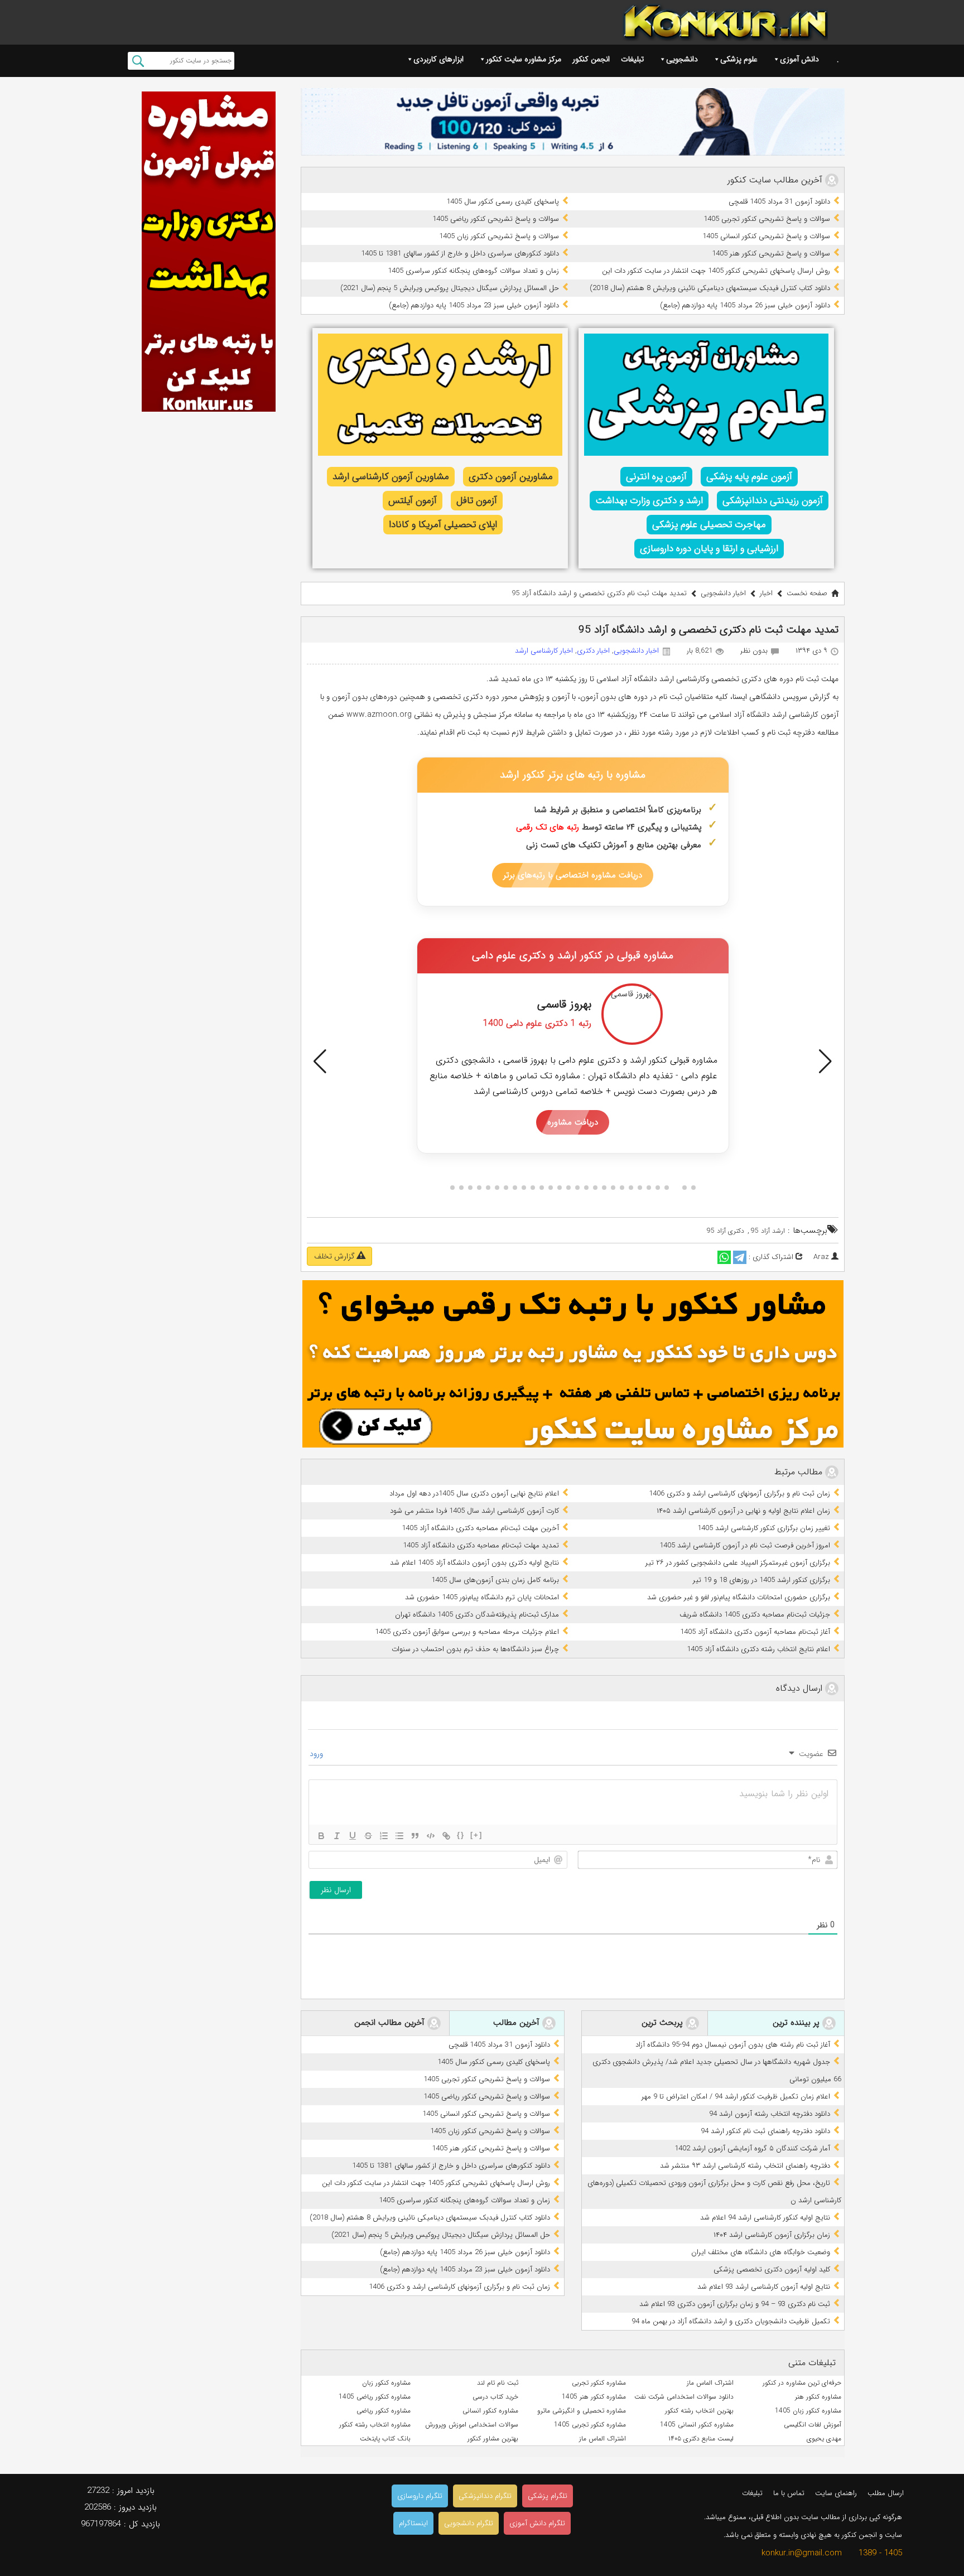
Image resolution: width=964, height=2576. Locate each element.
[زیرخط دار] (353, 1836)
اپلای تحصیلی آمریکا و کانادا (443, 525)
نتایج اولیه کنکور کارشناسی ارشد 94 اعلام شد (765, 2218)
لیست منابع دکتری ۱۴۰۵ (701, 2438)
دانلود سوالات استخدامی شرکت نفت (684, 2397)
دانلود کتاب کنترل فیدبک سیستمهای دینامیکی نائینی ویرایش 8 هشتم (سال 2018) (710, 288)
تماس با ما (789, 2493)
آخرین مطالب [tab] (518, 2023)
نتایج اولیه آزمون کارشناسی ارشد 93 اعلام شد (764, 2287)
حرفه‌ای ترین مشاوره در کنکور (802, 2383)
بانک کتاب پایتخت (385, 2438)
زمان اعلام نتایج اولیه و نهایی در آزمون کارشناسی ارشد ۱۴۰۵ (743, 1511)
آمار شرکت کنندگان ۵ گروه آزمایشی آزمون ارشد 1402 (752, 2148)
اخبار (766, 593)
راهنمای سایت (836, 2493)
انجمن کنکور (591, 59)
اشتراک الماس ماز (710, 2383)
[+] (476, 1835)
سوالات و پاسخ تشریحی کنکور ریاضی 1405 (496, 219)
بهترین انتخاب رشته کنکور (699, 2411)
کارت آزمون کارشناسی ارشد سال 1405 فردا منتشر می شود (474, 1511)
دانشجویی (682, 59)
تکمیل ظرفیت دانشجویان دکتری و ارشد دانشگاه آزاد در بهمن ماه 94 (731, 2321)
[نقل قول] (415, 1836)
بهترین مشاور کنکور (493, 2438)
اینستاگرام (413, 2523)
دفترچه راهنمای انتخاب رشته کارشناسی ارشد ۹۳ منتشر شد (745, 2166)
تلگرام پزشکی (548, 2496)
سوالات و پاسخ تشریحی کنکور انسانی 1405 (766, 236)
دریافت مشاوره (573, 1122)
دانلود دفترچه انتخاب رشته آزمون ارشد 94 (770, 2114)
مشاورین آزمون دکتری (511, 477)
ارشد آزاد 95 (768, 1231)
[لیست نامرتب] (399, 1836)
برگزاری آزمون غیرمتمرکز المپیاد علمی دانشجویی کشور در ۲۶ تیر (738, 1563)
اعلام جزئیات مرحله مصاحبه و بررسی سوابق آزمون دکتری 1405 (467, 1632)
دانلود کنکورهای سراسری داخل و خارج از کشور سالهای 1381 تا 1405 (460, 254)
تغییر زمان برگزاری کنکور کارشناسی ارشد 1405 (764, 1528)
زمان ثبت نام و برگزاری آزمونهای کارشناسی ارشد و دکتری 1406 (739, 1494)
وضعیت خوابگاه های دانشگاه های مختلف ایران (761, 2252)
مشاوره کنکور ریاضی (384, 2411)
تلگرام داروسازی (420, 2496)
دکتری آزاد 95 (726, 1231)
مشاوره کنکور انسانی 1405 (697, 2425)
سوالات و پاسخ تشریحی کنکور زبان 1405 (499, 236)
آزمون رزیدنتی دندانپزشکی (773, 501)
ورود (317, 1754)
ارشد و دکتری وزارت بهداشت (649, 501)
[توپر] (321, 1836)
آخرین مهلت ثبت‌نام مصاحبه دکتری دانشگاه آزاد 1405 (480, 1528)
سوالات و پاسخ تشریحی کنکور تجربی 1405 (767, 219)
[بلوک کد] (431, 1836)
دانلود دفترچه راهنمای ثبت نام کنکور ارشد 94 (765, 2131)
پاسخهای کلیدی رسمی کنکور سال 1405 (503, 202)
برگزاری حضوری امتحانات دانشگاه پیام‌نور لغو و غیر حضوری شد (739, 1597)
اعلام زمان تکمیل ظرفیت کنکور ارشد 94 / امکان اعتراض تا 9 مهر (736, 2097)
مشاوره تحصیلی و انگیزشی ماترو (582, 2411)
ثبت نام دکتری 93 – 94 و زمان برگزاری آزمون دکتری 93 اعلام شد (735, 2304)
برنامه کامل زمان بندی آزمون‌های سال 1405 (495, 1580)
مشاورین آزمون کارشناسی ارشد (391, 477)
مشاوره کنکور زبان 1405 (808, 2411)
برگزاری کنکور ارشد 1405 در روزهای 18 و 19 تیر (761, 1580)
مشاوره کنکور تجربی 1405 (590, 2425)
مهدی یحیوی (824, 2438)
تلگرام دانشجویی (469, 2523)
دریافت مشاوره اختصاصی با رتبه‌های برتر (573, 875)
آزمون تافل (477, 501)
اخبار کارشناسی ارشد (544, 651)
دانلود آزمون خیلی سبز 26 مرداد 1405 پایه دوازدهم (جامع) (745, 305)
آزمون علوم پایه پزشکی (749, 477)
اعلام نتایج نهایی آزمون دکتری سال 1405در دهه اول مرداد (474, 1494)
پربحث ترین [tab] (664, 2023)
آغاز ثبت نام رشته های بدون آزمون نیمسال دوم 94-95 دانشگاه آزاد (733, 2045)
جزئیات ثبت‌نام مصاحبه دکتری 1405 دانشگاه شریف (755, 1615)
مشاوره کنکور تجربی (599, 2383)
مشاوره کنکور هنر (818, 2397)
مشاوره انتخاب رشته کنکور (375, 2425)
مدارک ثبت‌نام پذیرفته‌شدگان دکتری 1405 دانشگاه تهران (477, 1615)
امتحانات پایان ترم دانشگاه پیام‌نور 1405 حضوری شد (482, 1597)
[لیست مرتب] (384, 1836)
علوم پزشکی (739, 59)
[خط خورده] (368, 1836)
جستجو (138, 61)
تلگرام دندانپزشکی (485, 2496)
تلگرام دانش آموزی (537, 2523)
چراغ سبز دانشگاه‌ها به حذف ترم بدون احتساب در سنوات (475, 1649)
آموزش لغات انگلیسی (813, 2425)
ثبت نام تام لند (498, 2383)
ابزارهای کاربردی (438, 59)
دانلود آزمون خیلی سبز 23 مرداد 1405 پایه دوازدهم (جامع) (474, 305)
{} (461, 1835)
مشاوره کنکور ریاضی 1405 (375, 2397)
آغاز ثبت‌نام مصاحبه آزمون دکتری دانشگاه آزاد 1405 (755, 1632)
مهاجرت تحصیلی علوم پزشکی (709, 525)
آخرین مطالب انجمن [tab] (391, 2023)
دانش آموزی (799, 59)
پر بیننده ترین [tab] (797, 2023)
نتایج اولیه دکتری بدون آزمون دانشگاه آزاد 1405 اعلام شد (474, 1563)
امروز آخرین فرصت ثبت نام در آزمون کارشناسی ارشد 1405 (745, 1545)
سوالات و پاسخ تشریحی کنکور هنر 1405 (771, 254)
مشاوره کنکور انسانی (490, 2411)
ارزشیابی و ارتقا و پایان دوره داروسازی (709, 549)
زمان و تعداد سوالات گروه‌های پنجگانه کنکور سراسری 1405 (473, 271)
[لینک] (446, 1836)
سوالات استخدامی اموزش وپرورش (472, 2425)
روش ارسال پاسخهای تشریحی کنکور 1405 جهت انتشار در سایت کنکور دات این (716, 271)
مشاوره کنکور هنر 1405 (594, 2397)
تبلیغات (632, 59)
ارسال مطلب (886, 2493)
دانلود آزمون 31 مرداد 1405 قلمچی (779, 202)
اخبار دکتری (593, 651)
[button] (320, 1062)
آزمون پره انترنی (656, 477)
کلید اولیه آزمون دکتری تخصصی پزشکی (772, 2269)
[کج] (337, 1836)
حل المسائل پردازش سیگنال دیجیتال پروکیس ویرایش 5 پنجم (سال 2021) (450, 288)
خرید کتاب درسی (495, 2397)
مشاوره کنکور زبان (386, 2383)
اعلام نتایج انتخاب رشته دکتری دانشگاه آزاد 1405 (758, 1649)
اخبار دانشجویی (723, 593)
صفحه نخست (807, 593)
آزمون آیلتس (413, 501)
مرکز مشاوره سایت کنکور (524, 59)
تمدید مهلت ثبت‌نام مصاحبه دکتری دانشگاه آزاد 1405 (481, 1545)
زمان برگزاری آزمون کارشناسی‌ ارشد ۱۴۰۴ (772, 2235)
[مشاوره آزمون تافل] (573, 122)
